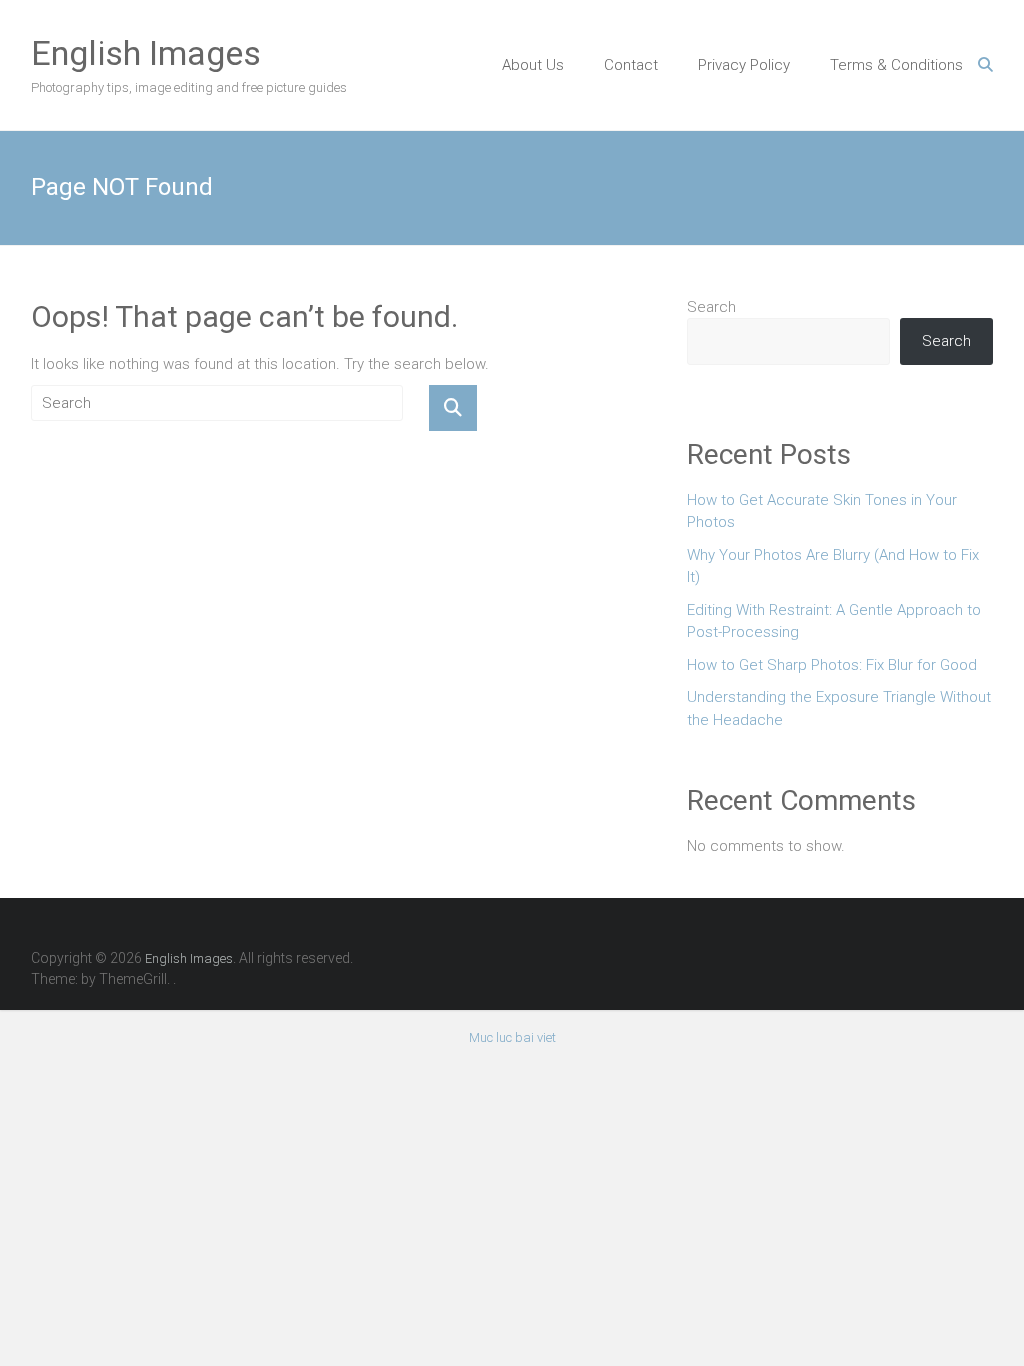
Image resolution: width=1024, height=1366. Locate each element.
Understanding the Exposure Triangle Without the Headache (839, 708)
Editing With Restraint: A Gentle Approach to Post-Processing (834, 621)
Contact (631, 65)
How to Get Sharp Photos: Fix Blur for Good (832, 665)
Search (711, 307)
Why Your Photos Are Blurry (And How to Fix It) (833, 566)
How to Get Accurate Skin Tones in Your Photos (822, 511)
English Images (146, 53)
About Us (533, 65)
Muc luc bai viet (512, 1037)
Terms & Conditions (896, 65)
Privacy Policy (744, 65)
